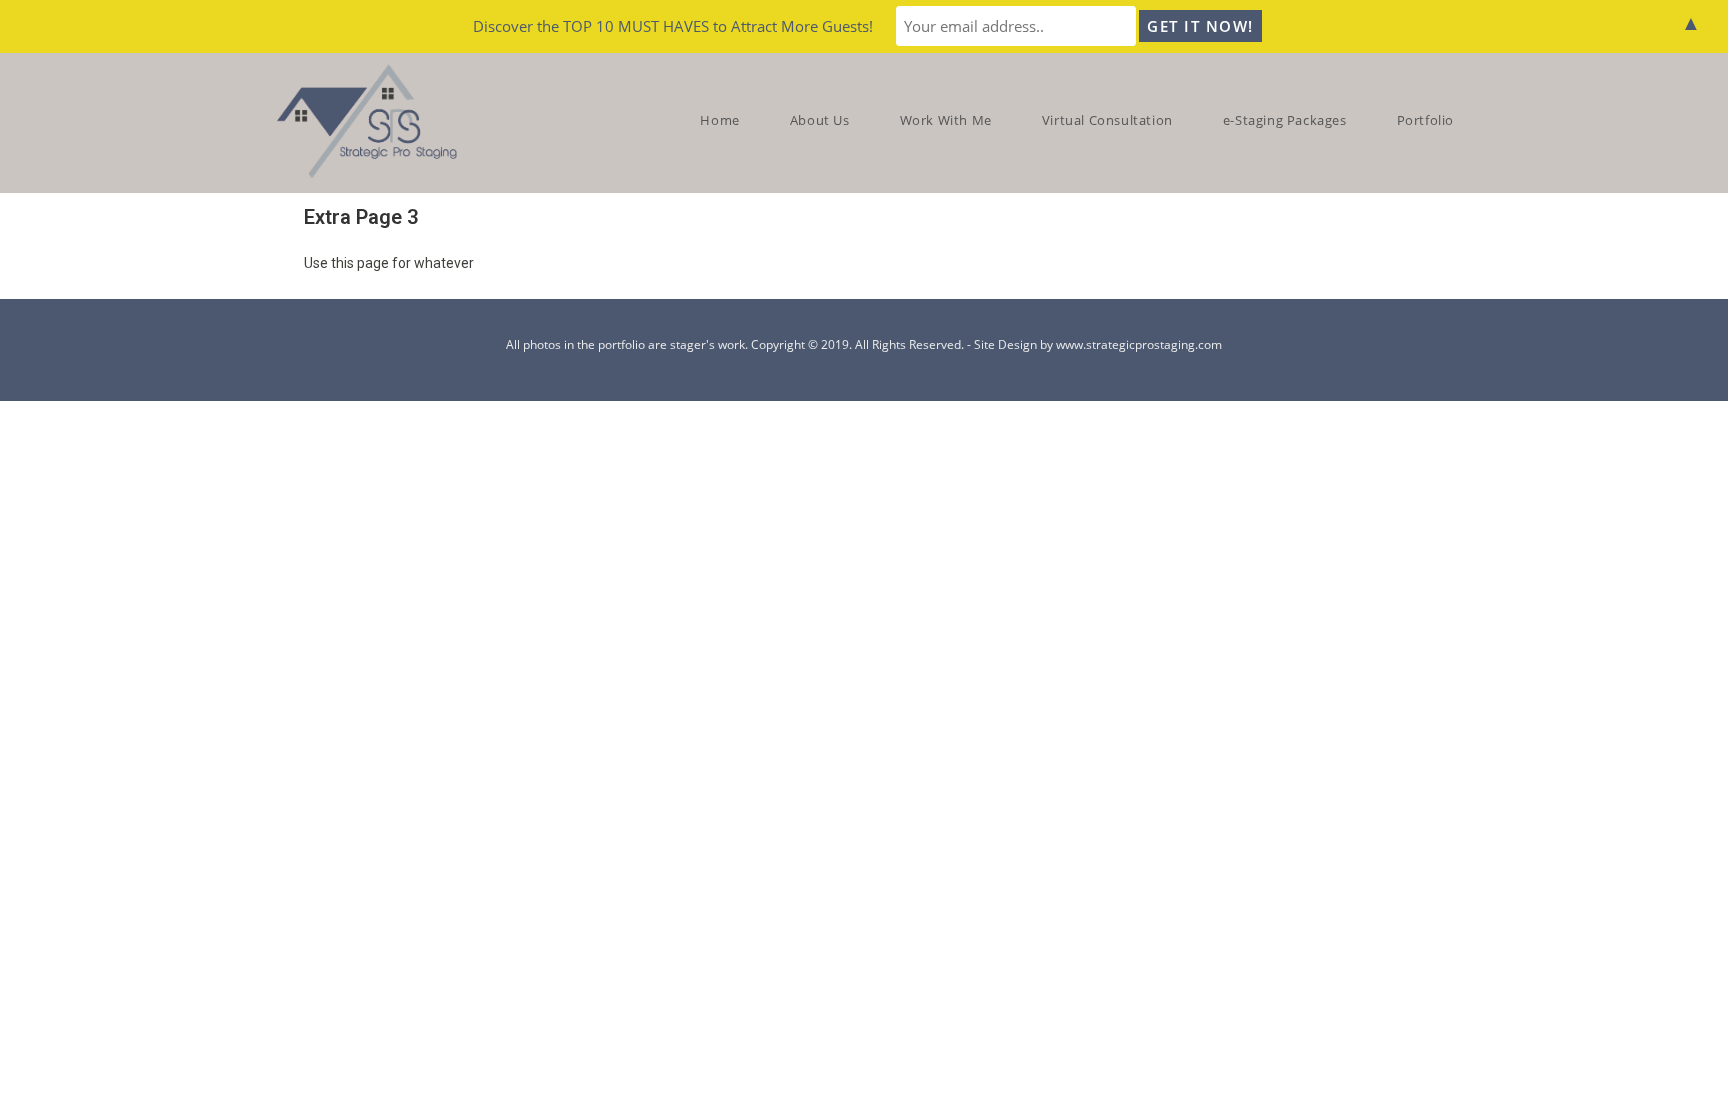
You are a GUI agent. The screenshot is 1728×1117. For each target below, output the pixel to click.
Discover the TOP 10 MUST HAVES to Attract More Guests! (673, 26)
